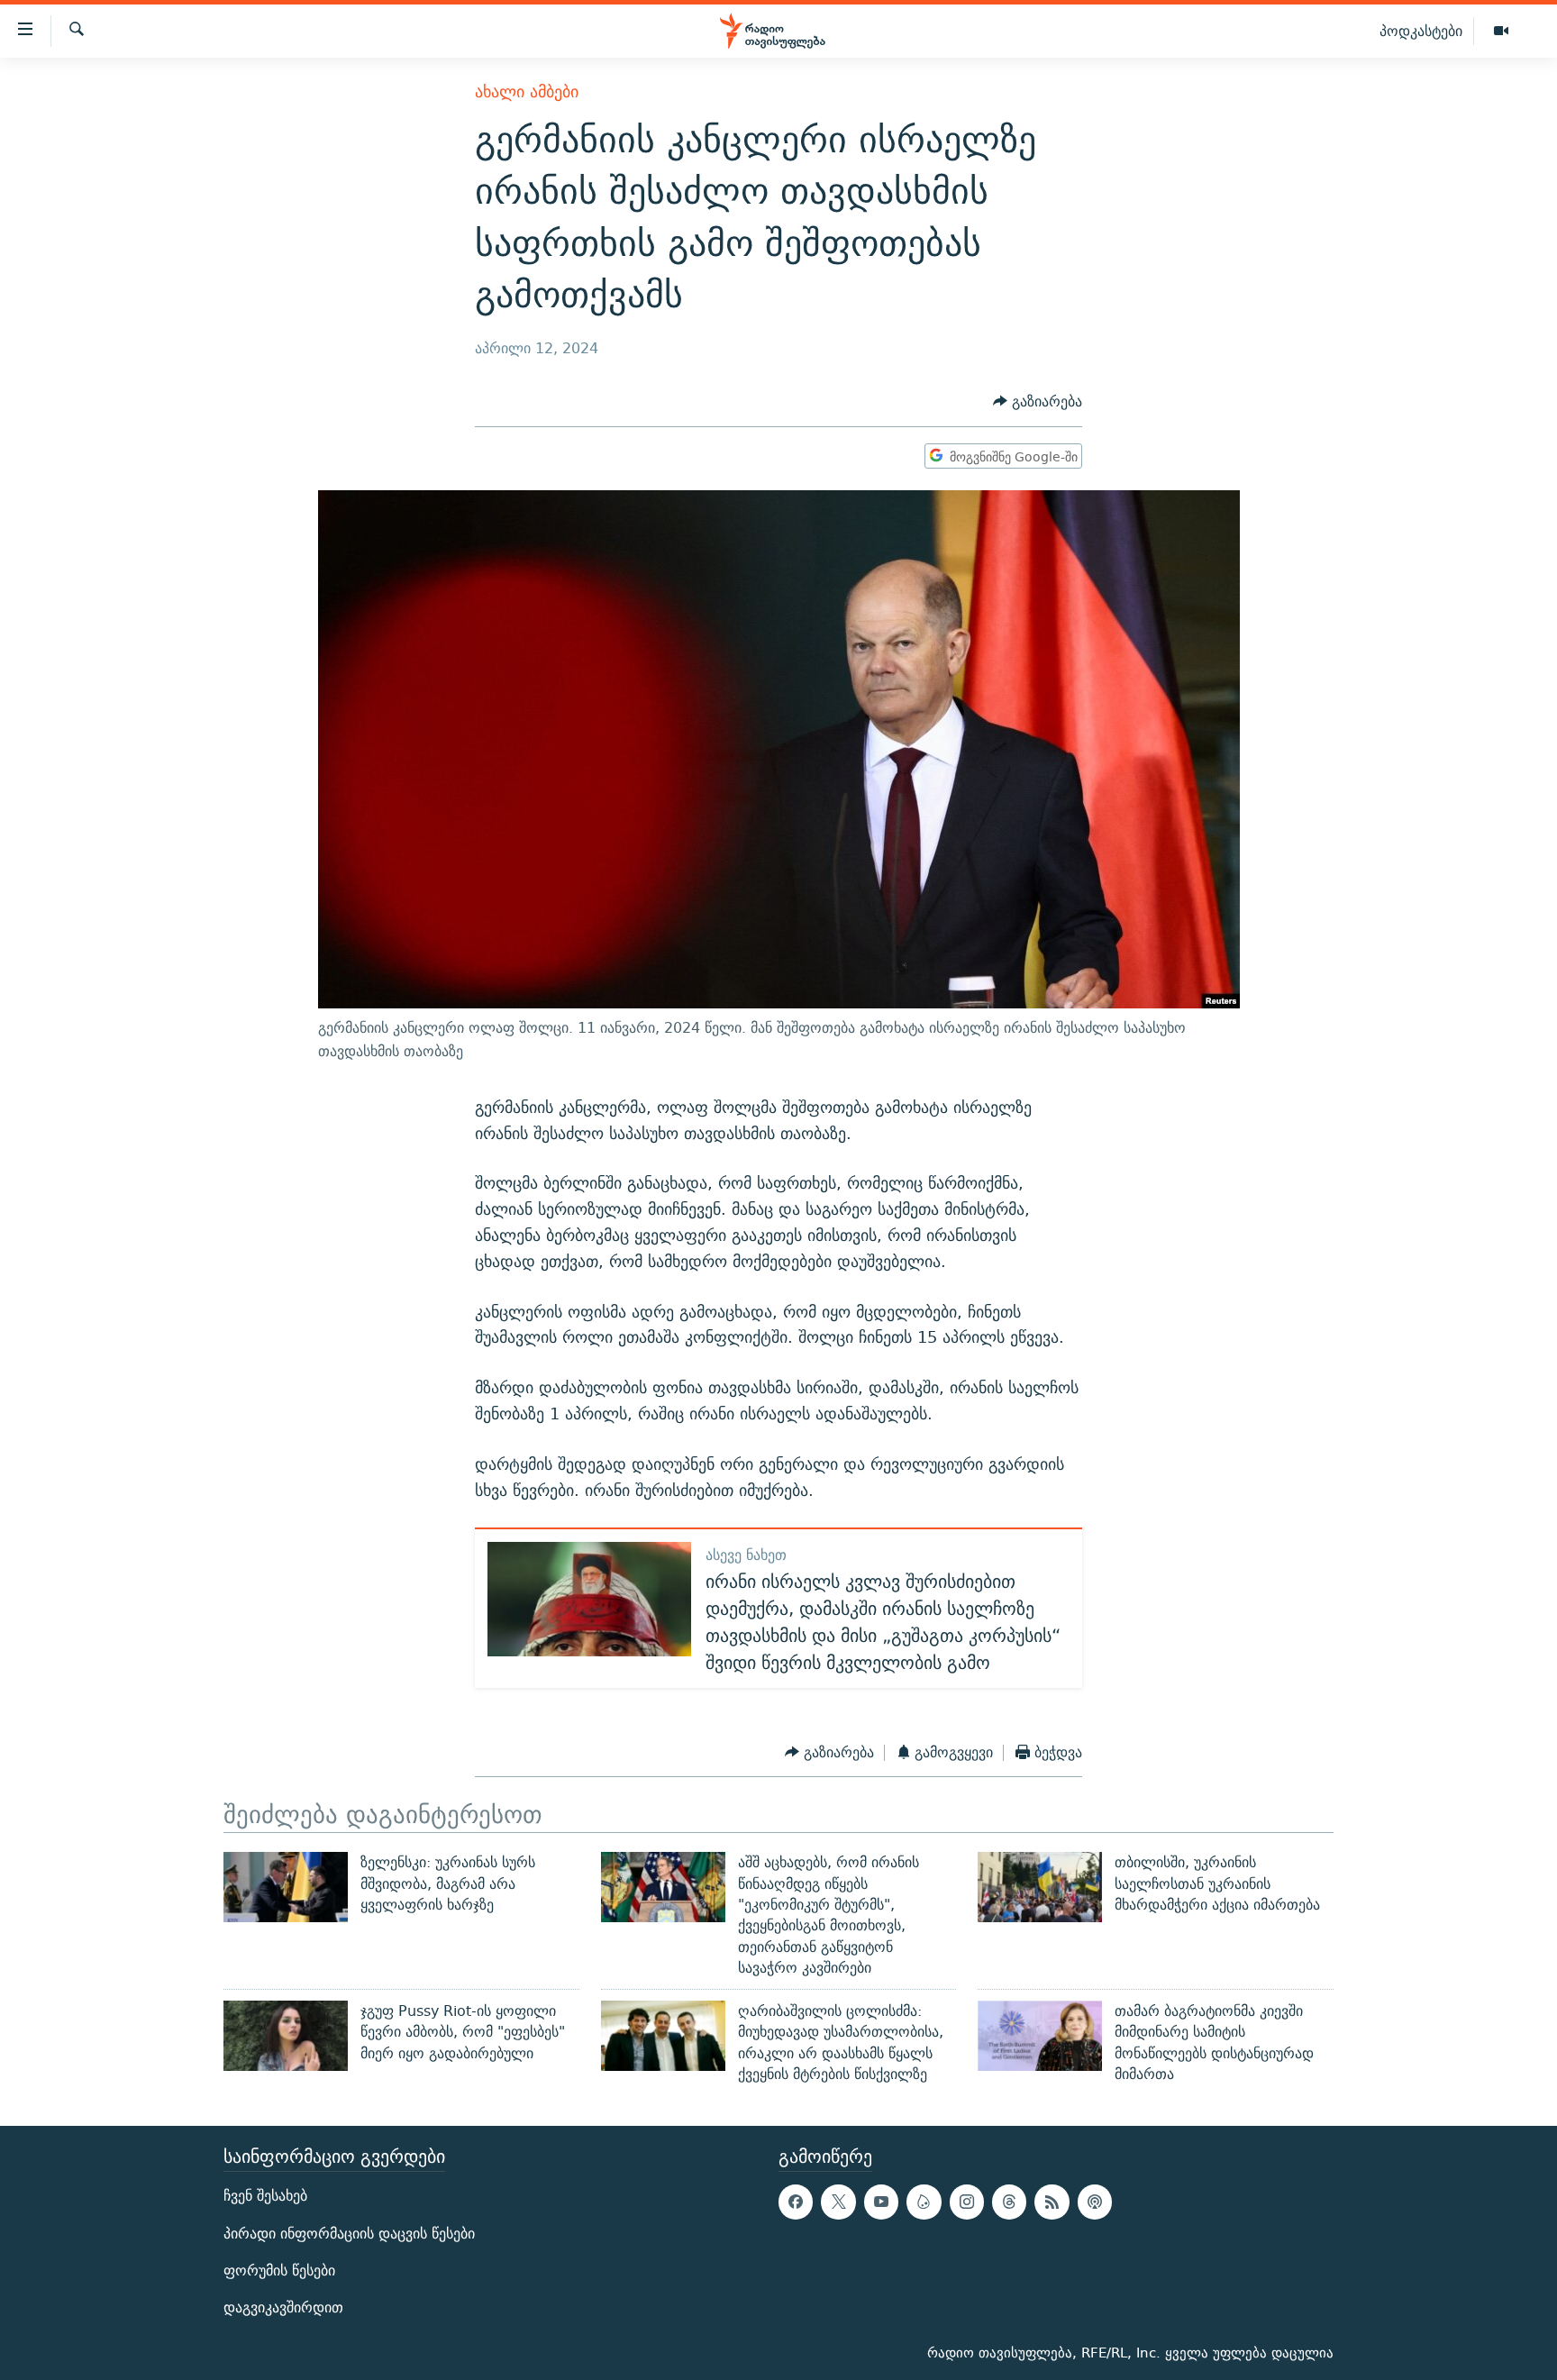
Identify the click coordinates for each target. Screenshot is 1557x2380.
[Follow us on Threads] (1009, 2202)
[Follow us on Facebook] (796, 2202)
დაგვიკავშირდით (283, 2307)
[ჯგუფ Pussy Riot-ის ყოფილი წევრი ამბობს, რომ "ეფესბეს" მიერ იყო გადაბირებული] (286, 2036)
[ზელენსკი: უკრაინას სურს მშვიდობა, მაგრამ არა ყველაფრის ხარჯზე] (286, 1887)
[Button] (1038, 402)
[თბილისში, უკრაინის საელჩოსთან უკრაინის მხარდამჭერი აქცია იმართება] (1040, 1887)
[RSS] (1052, 2202)
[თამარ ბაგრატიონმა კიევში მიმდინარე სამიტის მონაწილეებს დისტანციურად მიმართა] (1040, 2036)
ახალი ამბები (527, 91)
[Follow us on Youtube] (881, 2202)
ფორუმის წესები (279, 2271)
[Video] (1501, 32)
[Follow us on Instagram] (967, 2202)
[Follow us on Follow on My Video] (924, 2202)
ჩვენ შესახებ (265, 2197)
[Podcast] (1095, 2202)
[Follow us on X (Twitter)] (838, 2202)
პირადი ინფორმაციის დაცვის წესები (349, 2234)
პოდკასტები (1421, 31)
